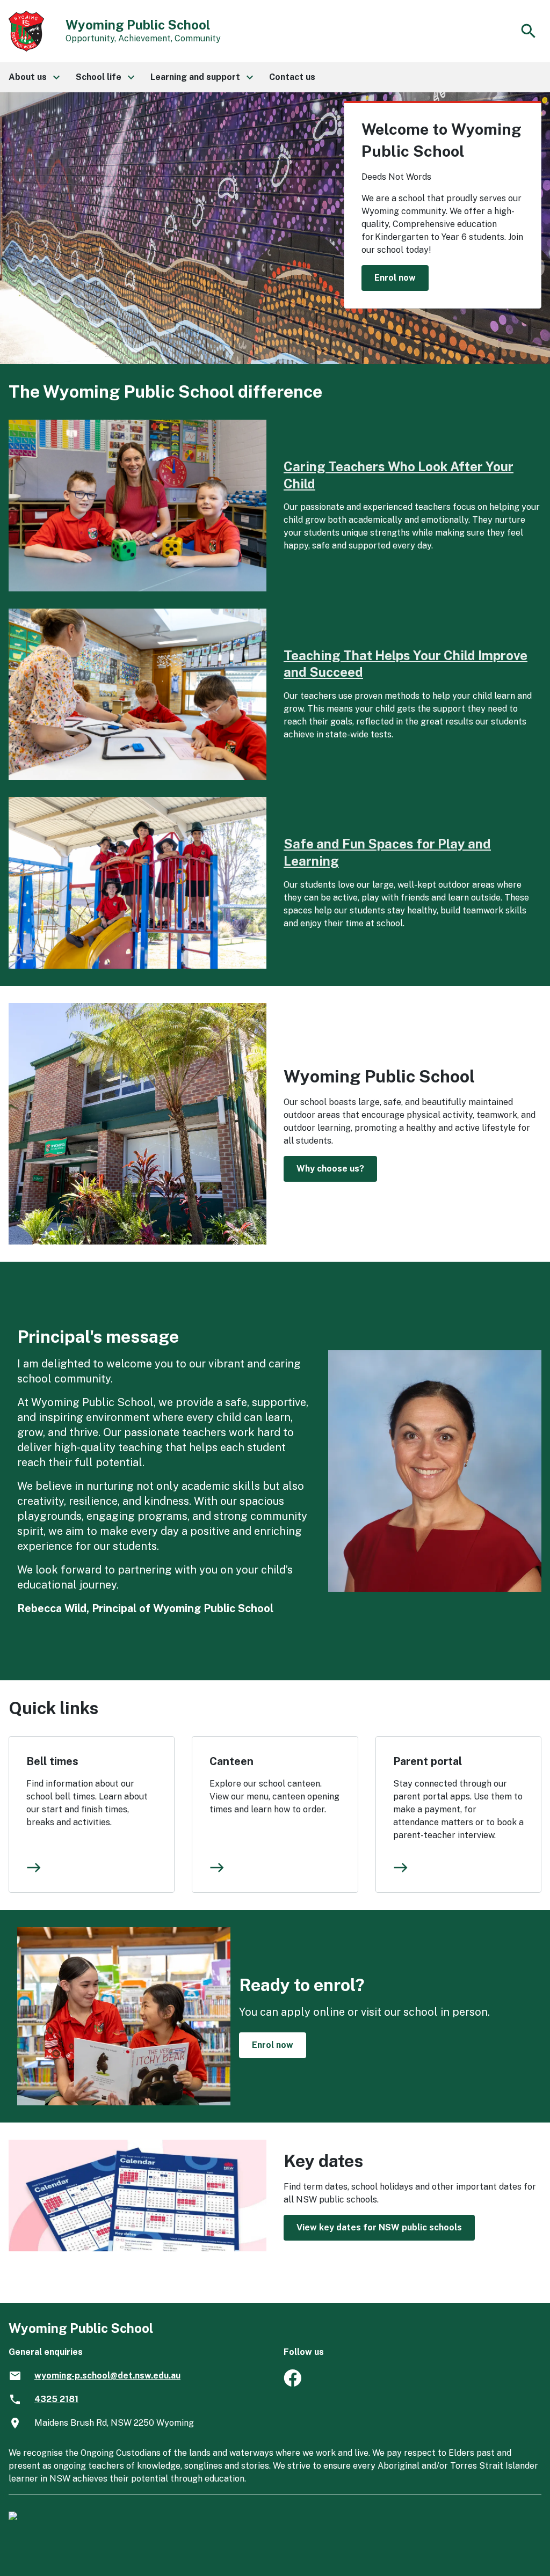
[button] (34, 77)
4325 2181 (56, 2399)
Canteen (231, 1761)
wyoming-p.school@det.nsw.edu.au (107, 2376)
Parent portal (428, 1761)
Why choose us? (330, 1169)
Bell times (52, 1761)
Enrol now (395, 278)
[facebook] (292, 2384)
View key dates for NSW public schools (379, 2227)
